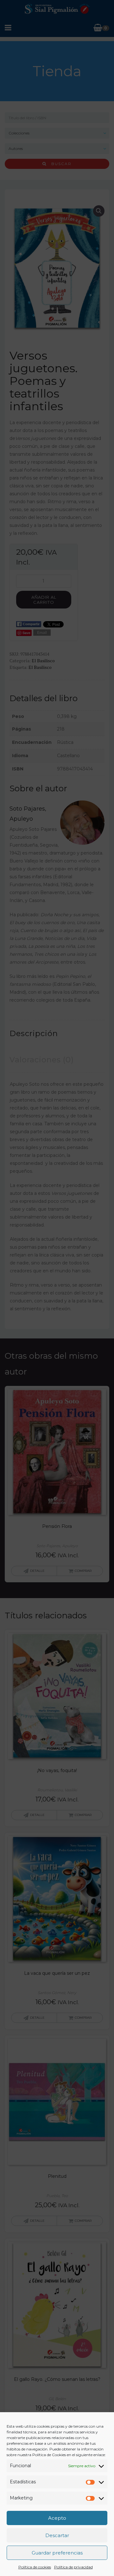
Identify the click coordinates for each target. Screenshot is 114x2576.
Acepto (57, 2518)
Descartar (57, 2535)
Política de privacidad (73, 2567)
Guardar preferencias (57, 2553)
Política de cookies (35, 2567)
